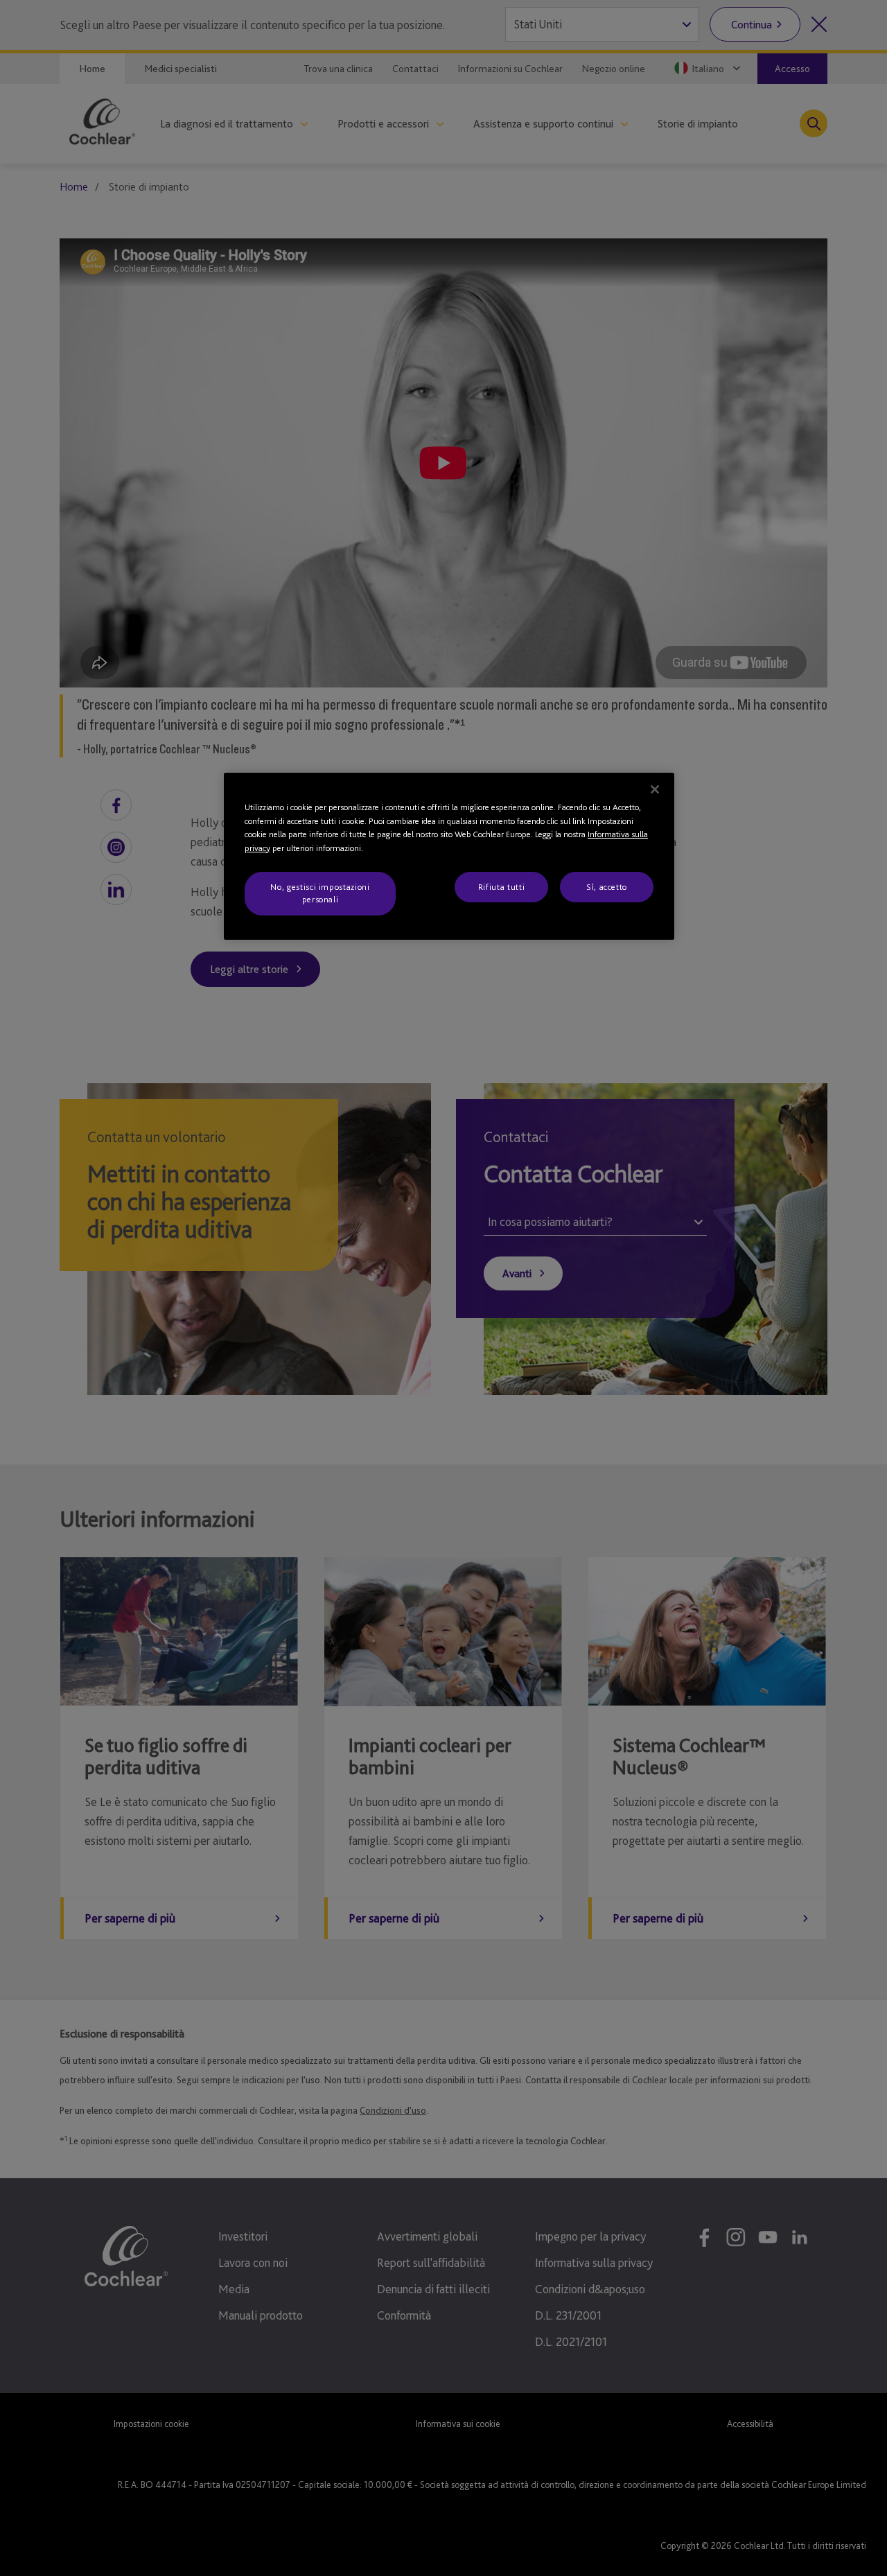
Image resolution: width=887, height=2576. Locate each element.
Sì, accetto (607, 887)
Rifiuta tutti (501, 887)
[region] (449, 856)
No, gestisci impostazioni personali (320, 893)
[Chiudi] (655, 789)
